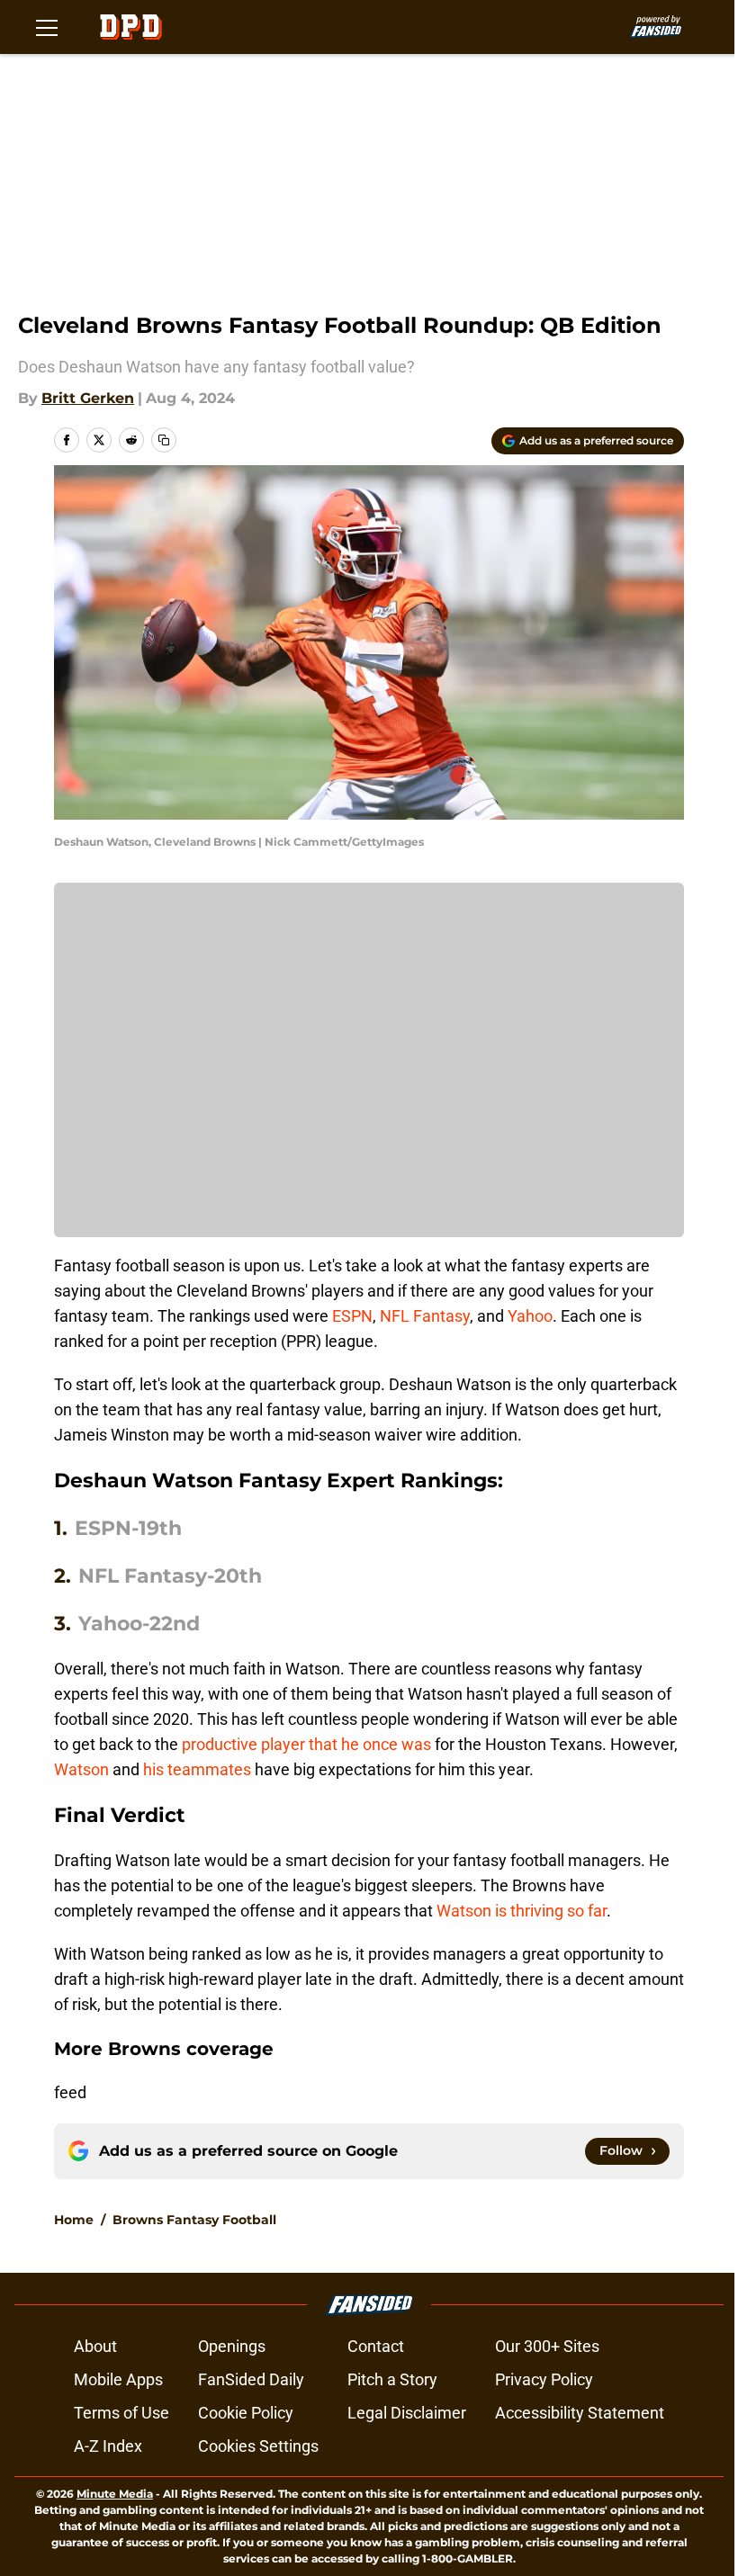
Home (74, 2220)
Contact (376, 2346)
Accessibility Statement (580, 2413)
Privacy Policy (544, 2379)
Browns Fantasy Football (194, 2220)
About (95, 2346)
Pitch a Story (392, 2379)
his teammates (197, 1769)
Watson (81, 1769)
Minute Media (115, 2494)
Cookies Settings (258, 2446)
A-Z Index (108, 2446)
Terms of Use (121, 2413)
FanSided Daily (251, 2379)
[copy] (164, 440)
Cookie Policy (246, 2413)
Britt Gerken (88, 398)
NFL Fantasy (425, 1316)
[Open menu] (47, 27)
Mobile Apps (118, 2379)
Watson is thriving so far (522, 1911)
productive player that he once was (306, 1744)
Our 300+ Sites (547, 2346)
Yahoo (530, 1316)
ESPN (352, 1316)
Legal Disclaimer (407, 2413)
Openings (232, 2346)
